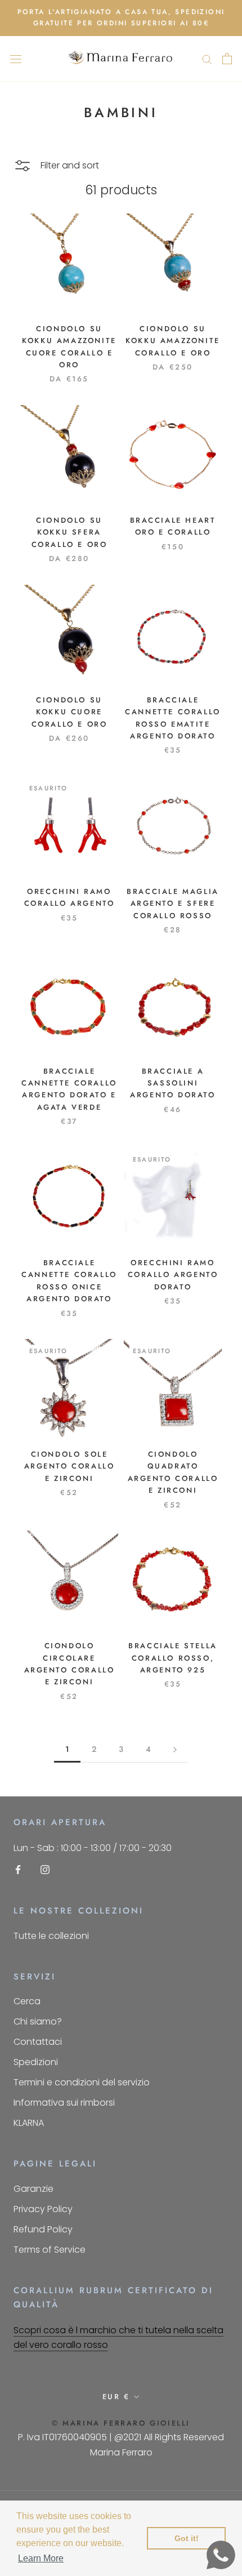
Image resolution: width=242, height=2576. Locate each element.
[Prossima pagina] (175, 1749)
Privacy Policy (43, 2209)
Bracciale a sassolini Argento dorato (172, 1083)
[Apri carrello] (227, 59)
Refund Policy (43, 2229)
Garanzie (33, 2189)
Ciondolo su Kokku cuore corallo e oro (70, 712)
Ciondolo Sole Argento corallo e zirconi (70, 1466)
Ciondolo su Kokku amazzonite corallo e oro (173, 341)
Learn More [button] (41, 2558)
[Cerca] (207, 59)
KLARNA (29, 2123)
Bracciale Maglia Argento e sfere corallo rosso (173, 904)
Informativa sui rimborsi (64, 2103)
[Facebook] (18, 1869)
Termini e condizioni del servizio (82, 2082)
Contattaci (38, 2042)
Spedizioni (36, 2062)
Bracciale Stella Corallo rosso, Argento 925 (173, 1658)
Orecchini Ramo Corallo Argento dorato (173, 1275)
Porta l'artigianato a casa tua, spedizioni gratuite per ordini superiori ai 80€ (121, 17)
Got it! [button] (187, 2538)
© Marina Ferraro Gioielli (121, 2423)
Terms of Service (50, 2250)
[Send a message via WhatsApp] (221, 2555)
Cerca (27, 2001)
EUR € (116, 2397)
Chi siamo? (38, 2021)
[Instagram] (45, 1869)
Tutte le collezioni (51, 1936)
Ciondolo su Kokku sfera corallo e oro (70, 532)
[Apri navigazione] (16, 59)
